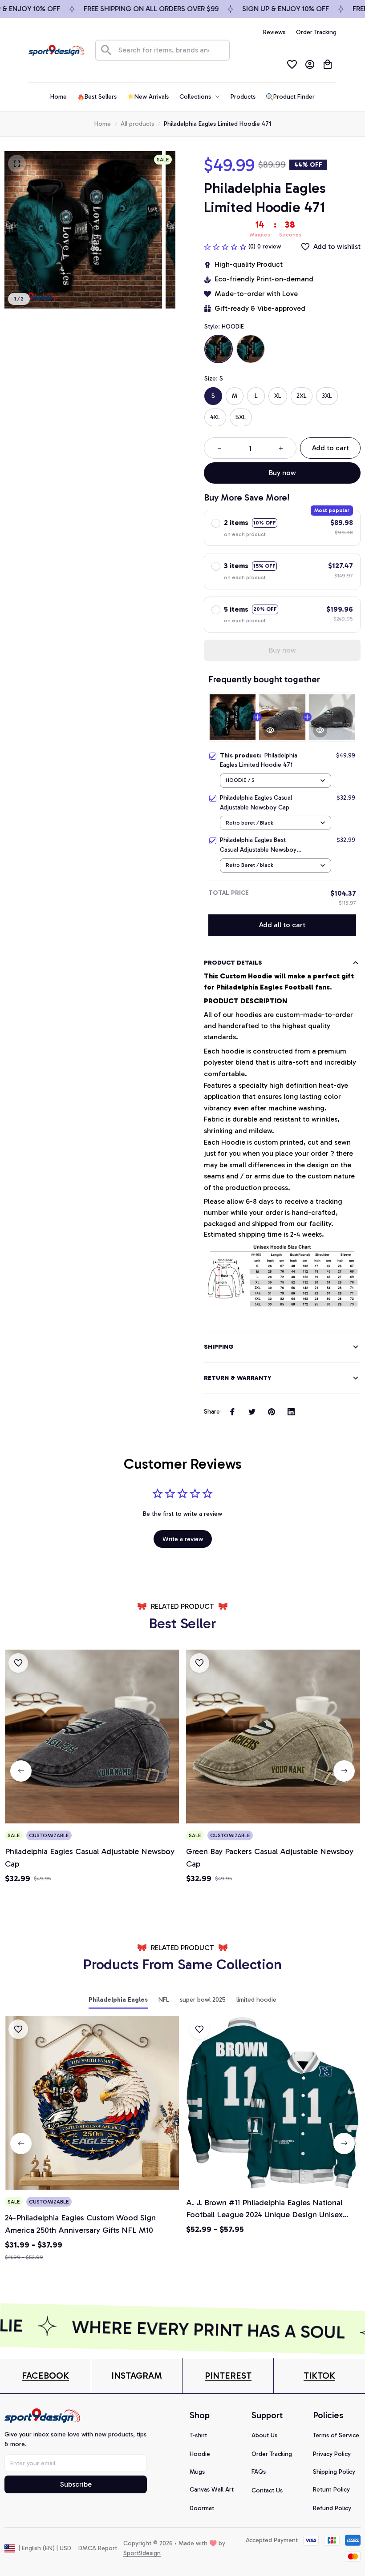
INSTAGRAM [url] (137, 2376)
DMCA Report (98, 2548)
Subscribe (76, 2484)
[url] (45, 2376)
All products (137, 124)
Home (103, 124)
